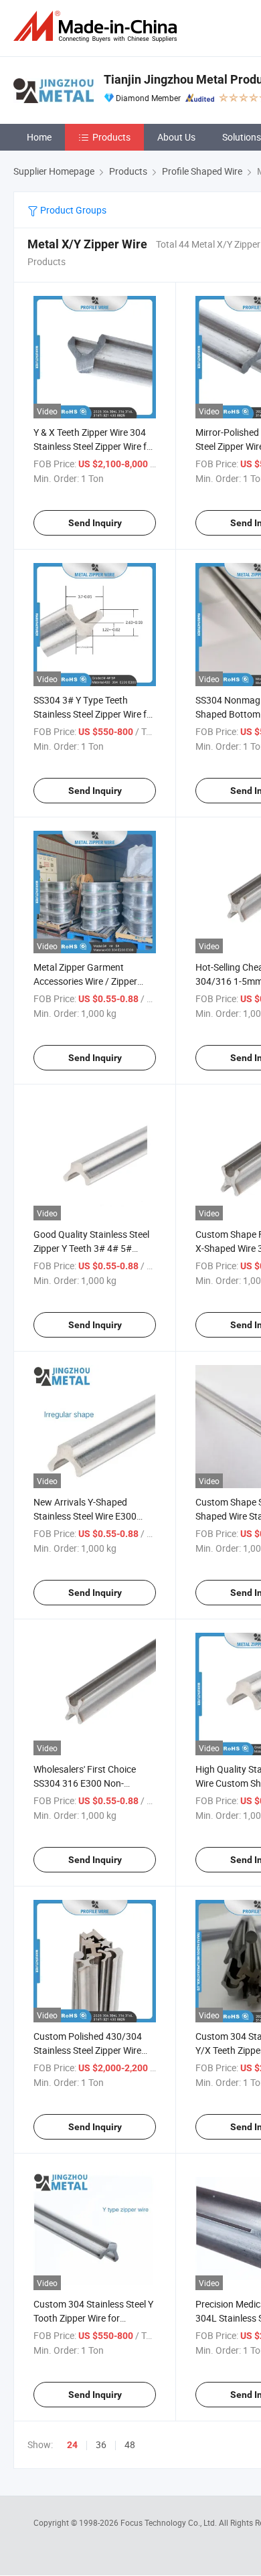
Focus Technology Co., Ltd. (170, 2522)
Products (111, 137)
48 (130, 2444)
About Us (176, 137)
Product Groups (72, 210)
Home (39, 137)
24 (72, 2445)
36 (101, 2444)
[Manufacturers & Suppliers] (98, 26)
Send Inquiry (95, 523)
